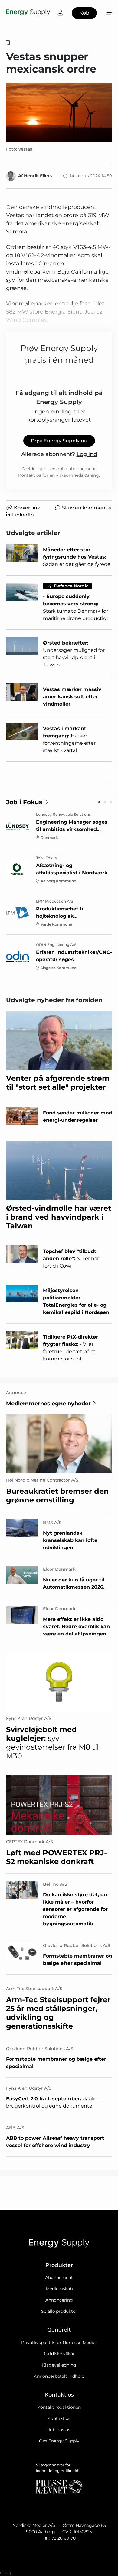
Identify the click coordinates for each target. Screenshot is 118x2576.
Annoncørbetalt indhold (59, 2376)
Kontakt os (59, 2418)
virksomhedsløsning (77, 475)
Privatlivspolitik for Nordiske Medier (59, 2343)
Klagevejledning (59, 2365)
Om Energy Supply (59, 2441)
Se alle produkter (59, 2311)
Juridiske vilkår (59, 2354)
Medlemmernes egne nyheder (48, 1404)
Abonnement (59, 2278)
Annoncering (59, 2300)
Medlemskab (59, 2289)
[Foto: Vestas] (59, 112)
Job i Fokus (24, 802)
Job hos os (59, 2430)
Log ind (87, 454)
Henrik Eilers (38, 176)
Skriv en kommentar (87, 508)
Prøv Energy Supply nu (59, 441)
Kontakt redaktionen (59, 2407)
